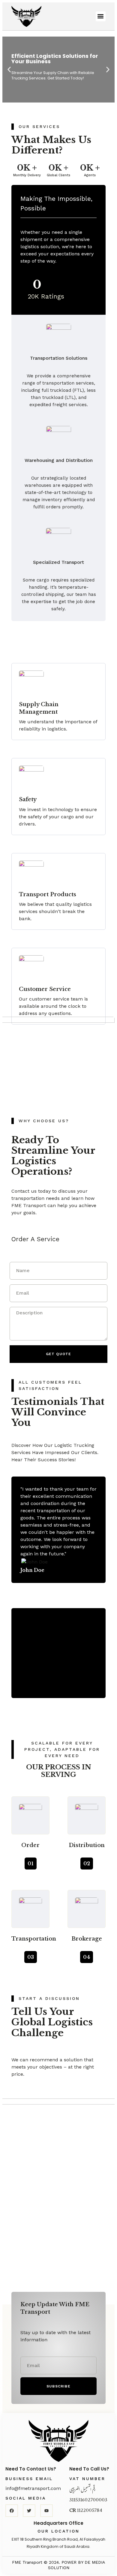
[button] (101, 16)
